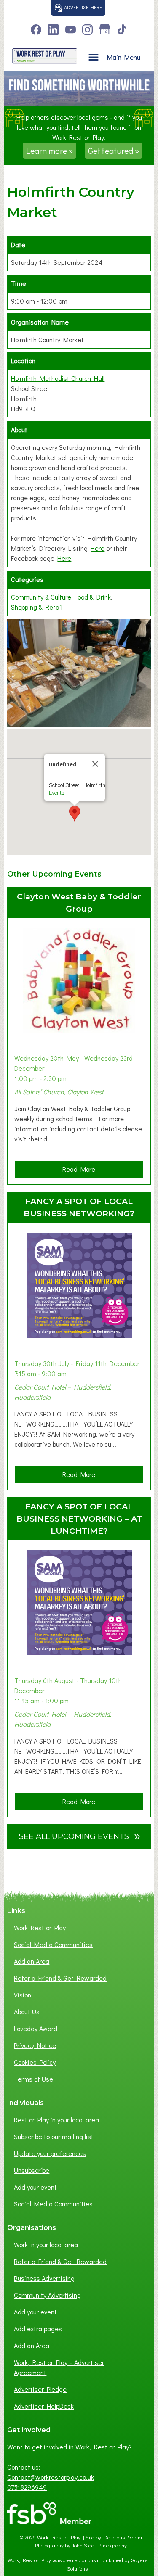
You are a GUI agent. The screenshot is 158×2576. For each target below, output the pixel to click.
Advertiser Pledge (40, 2389)
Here (98, 548)
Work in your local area (46, 2244)
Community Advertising (47, 2295)
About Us (27, 2012)
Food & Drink (93, 597)
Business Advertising (44, 2278)
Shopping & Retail (37, 607)
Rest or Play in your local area (56, 2120)
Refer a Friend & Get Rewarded (60, 1978)
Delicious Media (123, 2537)
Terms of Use (33, 2079)
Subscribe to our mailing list (54, 2136)
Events (57, 793)
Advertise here (82, 7)
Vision (23, 1995)
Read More (82, 1171)
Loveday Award (36, 2028)
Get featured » (114, 151)
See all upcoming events (80, 1835)
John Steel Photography (99, 2545)
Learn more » (50, 151)
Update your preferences (50, 2153)
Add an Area (32, 1961)
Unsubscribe (32, 2170)
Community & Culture (41, 597)
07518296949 (27, 2487)
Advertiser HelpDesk (44, 2406)
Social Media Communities (53, 1944)
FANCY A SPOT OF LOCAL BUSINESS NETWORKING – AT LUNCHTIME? (79, 1519)
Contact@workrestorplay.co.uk (51, 2477)
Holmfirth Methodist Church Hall (58, 378)
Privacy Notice (35, 2045)
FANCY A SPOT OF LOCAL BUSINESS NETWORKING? (79, 1207)
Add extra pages (38, 2329)
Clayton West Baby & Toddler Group (79, 902)
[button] (75, 814)
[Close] (95, 764)
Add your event (35, 2187)
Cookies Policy (35, 2062)
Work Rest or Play (40, 1927)
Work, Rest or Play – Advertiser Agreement (59, 2367)
